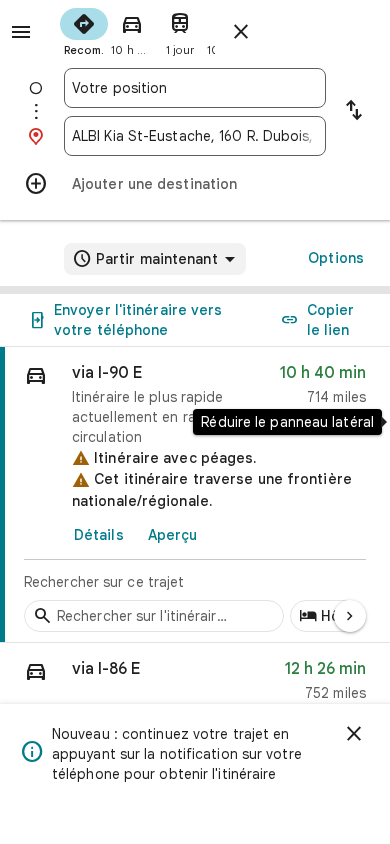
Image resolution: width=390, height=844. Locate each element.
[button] (195, 685)
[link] (195, 495)
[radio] (84, 30)
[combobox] (195, 88)
